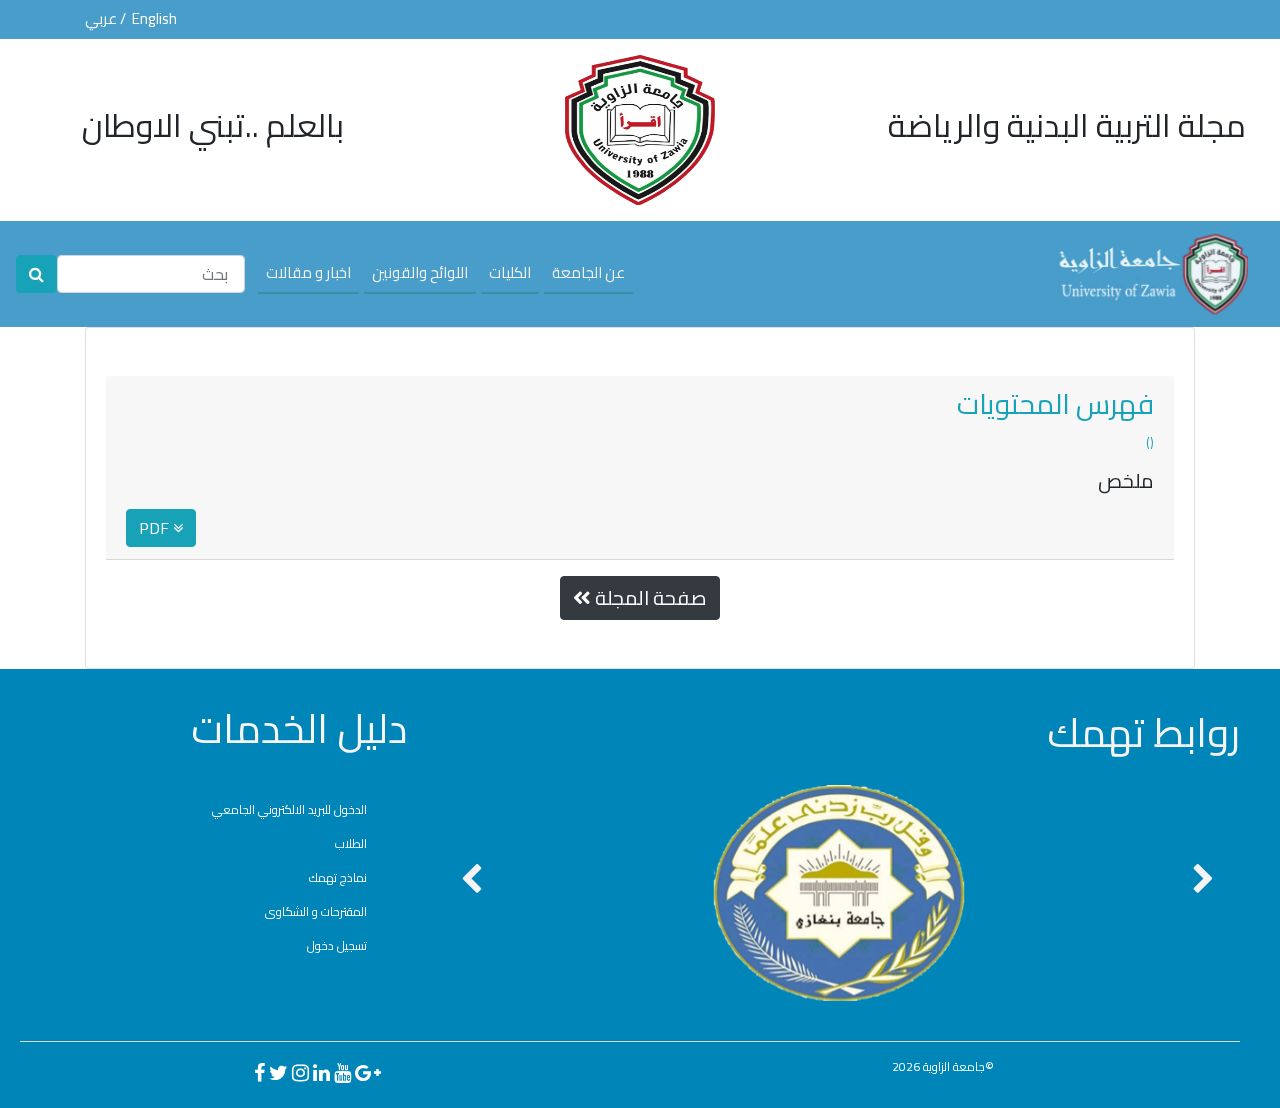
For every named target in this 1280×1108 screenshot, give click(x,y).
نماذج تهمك (338, 877)
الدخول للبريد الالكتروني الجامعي (289, 809)
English (154, 18)
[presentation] (471, 880)
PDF (156, 528)
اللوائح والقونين (420, 271)
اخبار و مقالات (308, 271)
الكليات (510, 271)
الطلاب (351, 843)
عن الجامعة (588, 271)
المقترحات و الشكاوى (316, 911)
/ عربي (107, 18)
